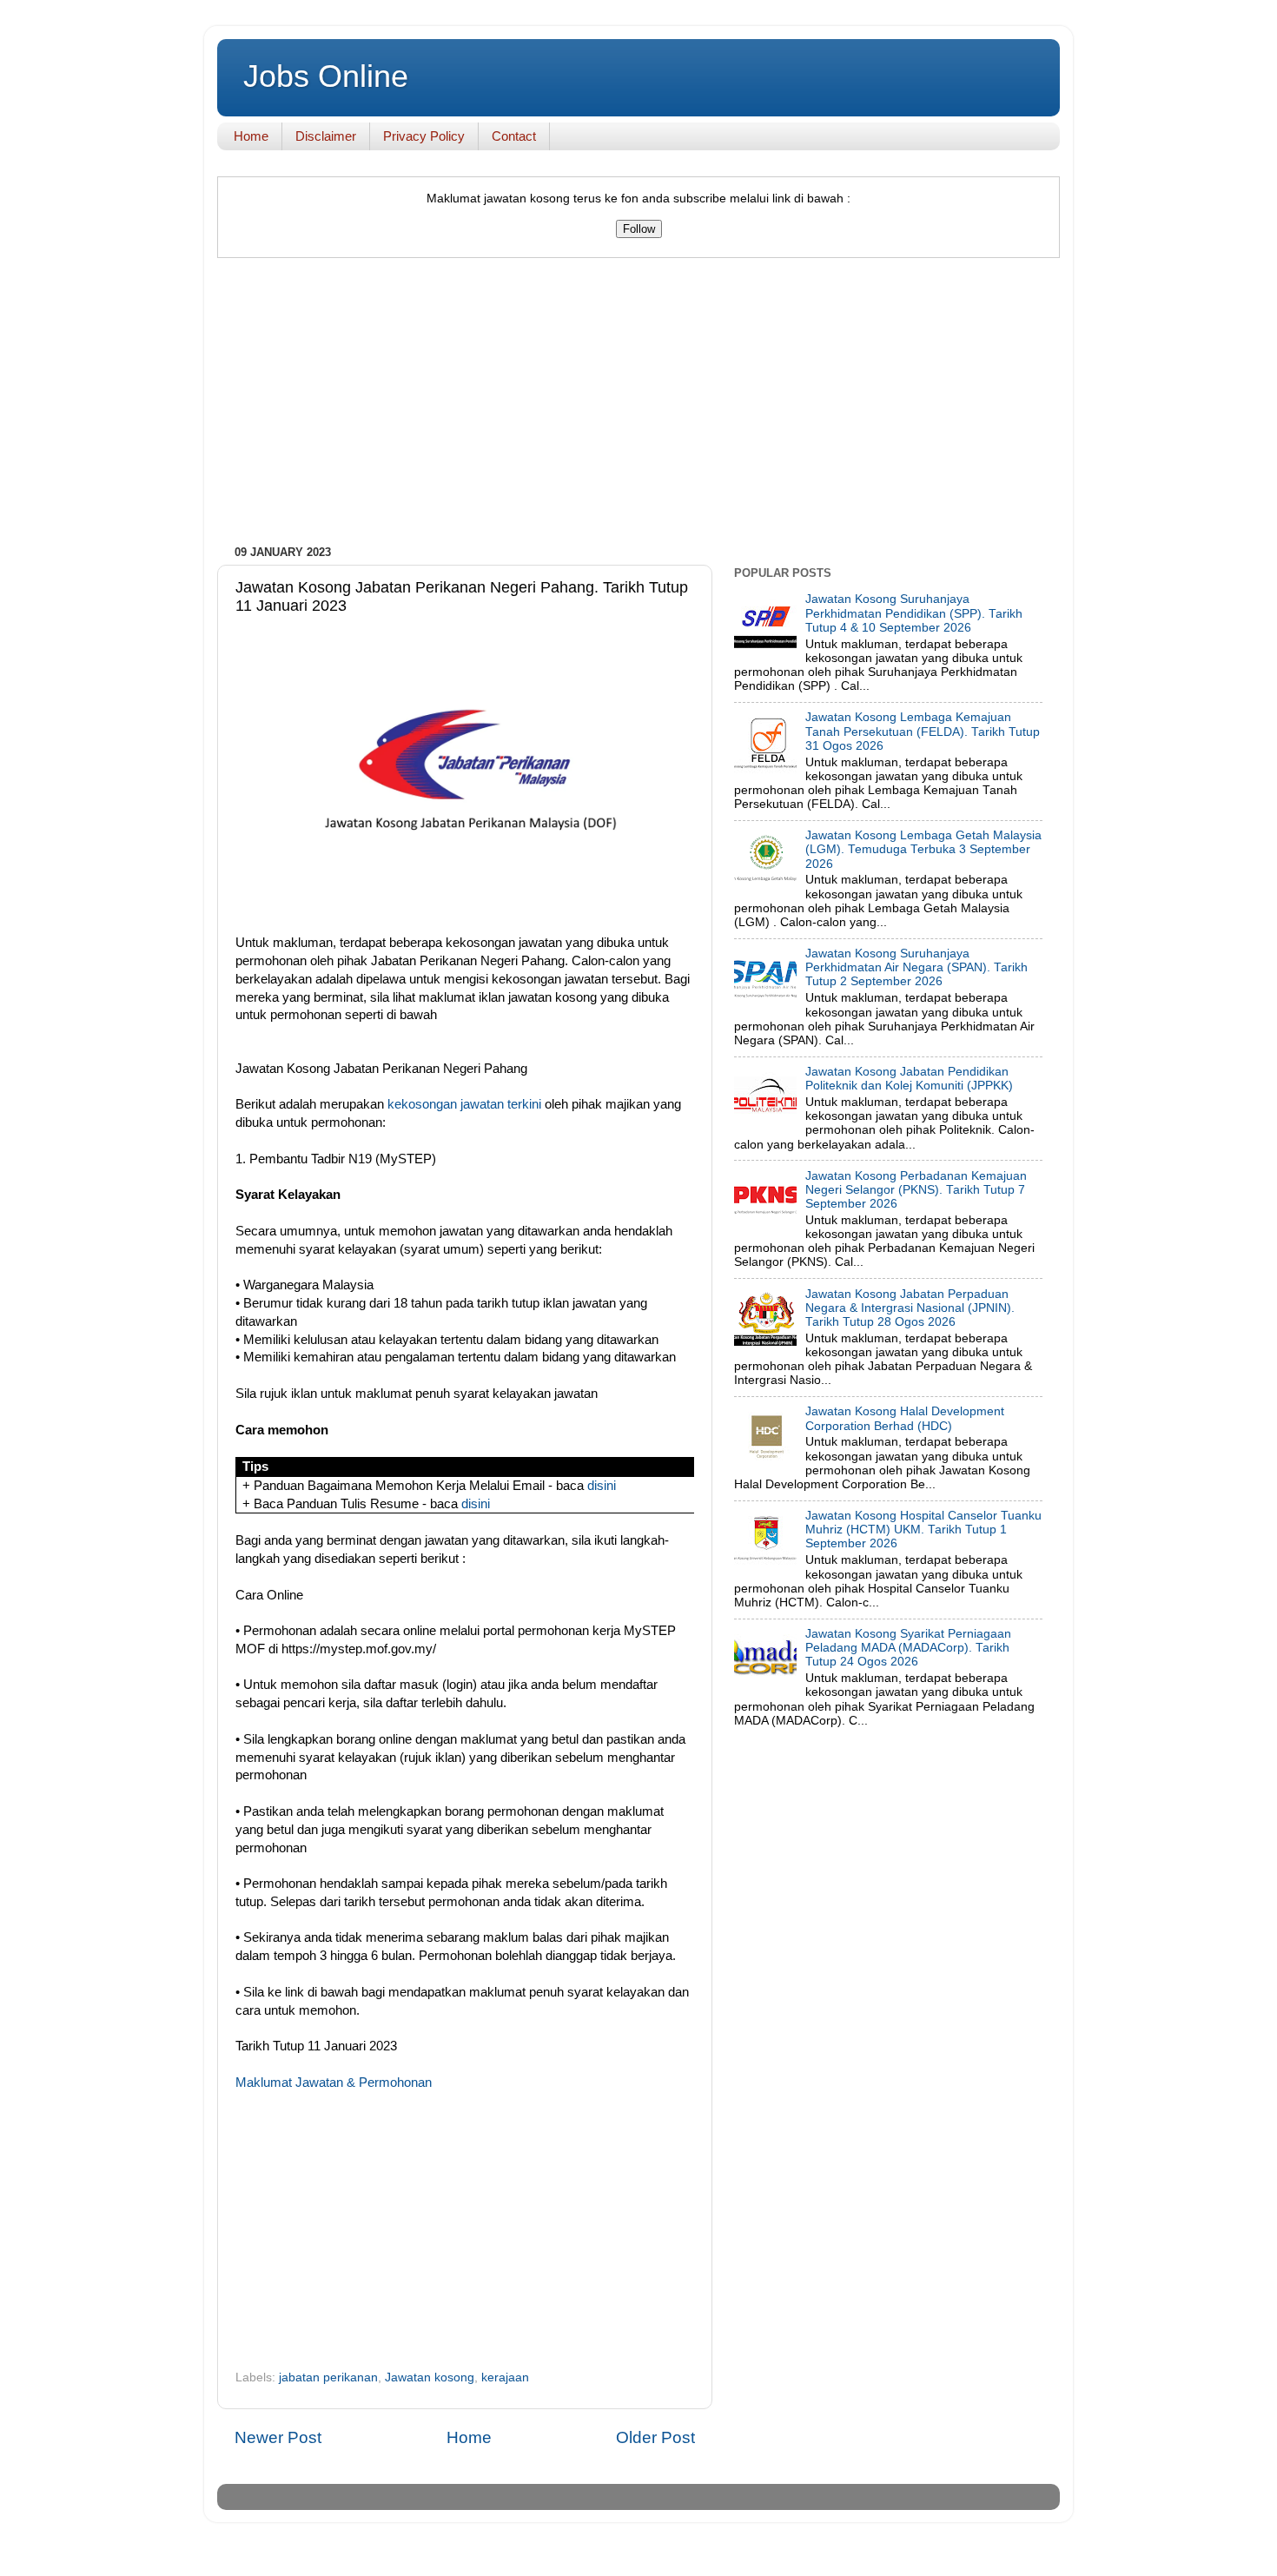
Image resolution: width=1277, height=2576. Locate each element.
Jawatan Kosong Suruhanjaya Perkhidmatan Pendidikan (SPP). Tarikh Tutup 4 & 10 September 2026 (914, 613)
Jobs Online (326, 76)
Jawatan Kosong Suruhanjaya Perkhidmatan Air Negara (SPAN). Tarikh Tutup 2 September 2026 (916, 967)
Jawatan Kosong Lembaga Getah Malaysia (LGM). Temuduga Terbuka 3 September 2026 (923, 849)
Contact (514, 136)
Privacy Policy (424, 136)
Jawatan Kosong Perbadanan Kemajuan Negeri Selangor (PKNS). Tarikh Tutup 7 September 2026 (916, 1190)
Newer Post (278, 2437)
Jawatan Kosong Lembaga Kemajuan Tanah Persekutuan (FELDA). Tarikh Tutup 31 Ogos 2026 (923, 731)
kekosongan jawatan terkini (464, 1104)
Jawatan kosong (430, 2377)
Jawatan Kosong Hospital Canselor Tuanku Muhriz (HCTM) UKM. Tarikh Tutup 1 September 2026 (923, 1530)
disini (602, 1486)
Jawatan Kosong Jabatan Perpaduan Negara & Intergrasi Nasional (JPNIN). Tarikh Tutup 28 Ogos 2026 (910, 1308)
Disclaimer (326, 136)
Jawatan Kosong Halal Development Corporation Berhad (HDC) (905, 1418)
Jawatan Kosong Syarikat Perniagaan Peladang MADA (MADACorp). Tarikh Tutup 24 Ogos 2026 (908, 1648)
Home (251, 136)
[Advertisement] (638, 406)
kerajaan (505, 2377)
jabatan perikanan (328, 2377)
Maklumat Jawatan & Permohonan (334, 2083)
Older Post (655, 2437)
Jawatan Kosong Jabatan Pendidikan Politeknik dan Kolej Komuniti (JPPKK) (909, 1079)
